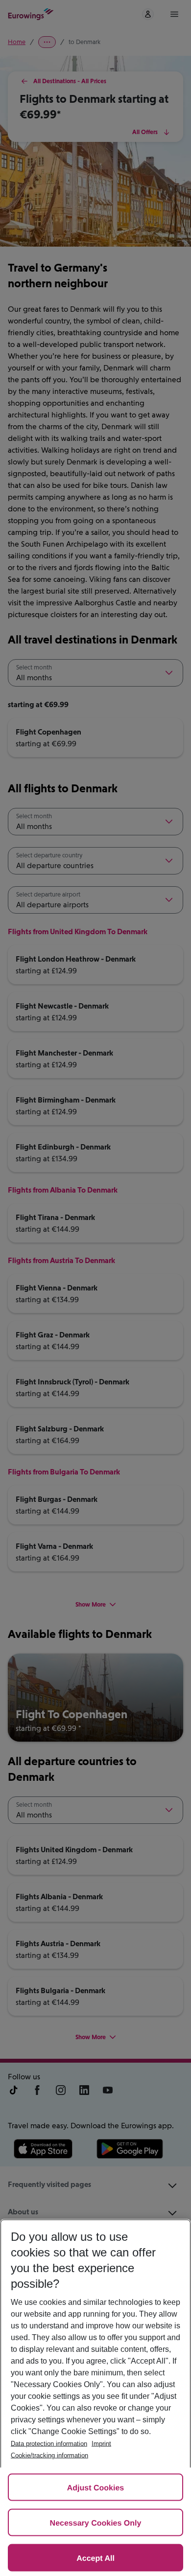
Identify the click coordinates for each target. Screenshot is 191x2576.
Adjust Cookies (95, 2488)
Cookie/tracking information (49, 2455)
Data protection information (49, 2444)
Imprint (101, 2444)
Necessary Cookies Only (96, 2523)
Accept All (95, 2559)
